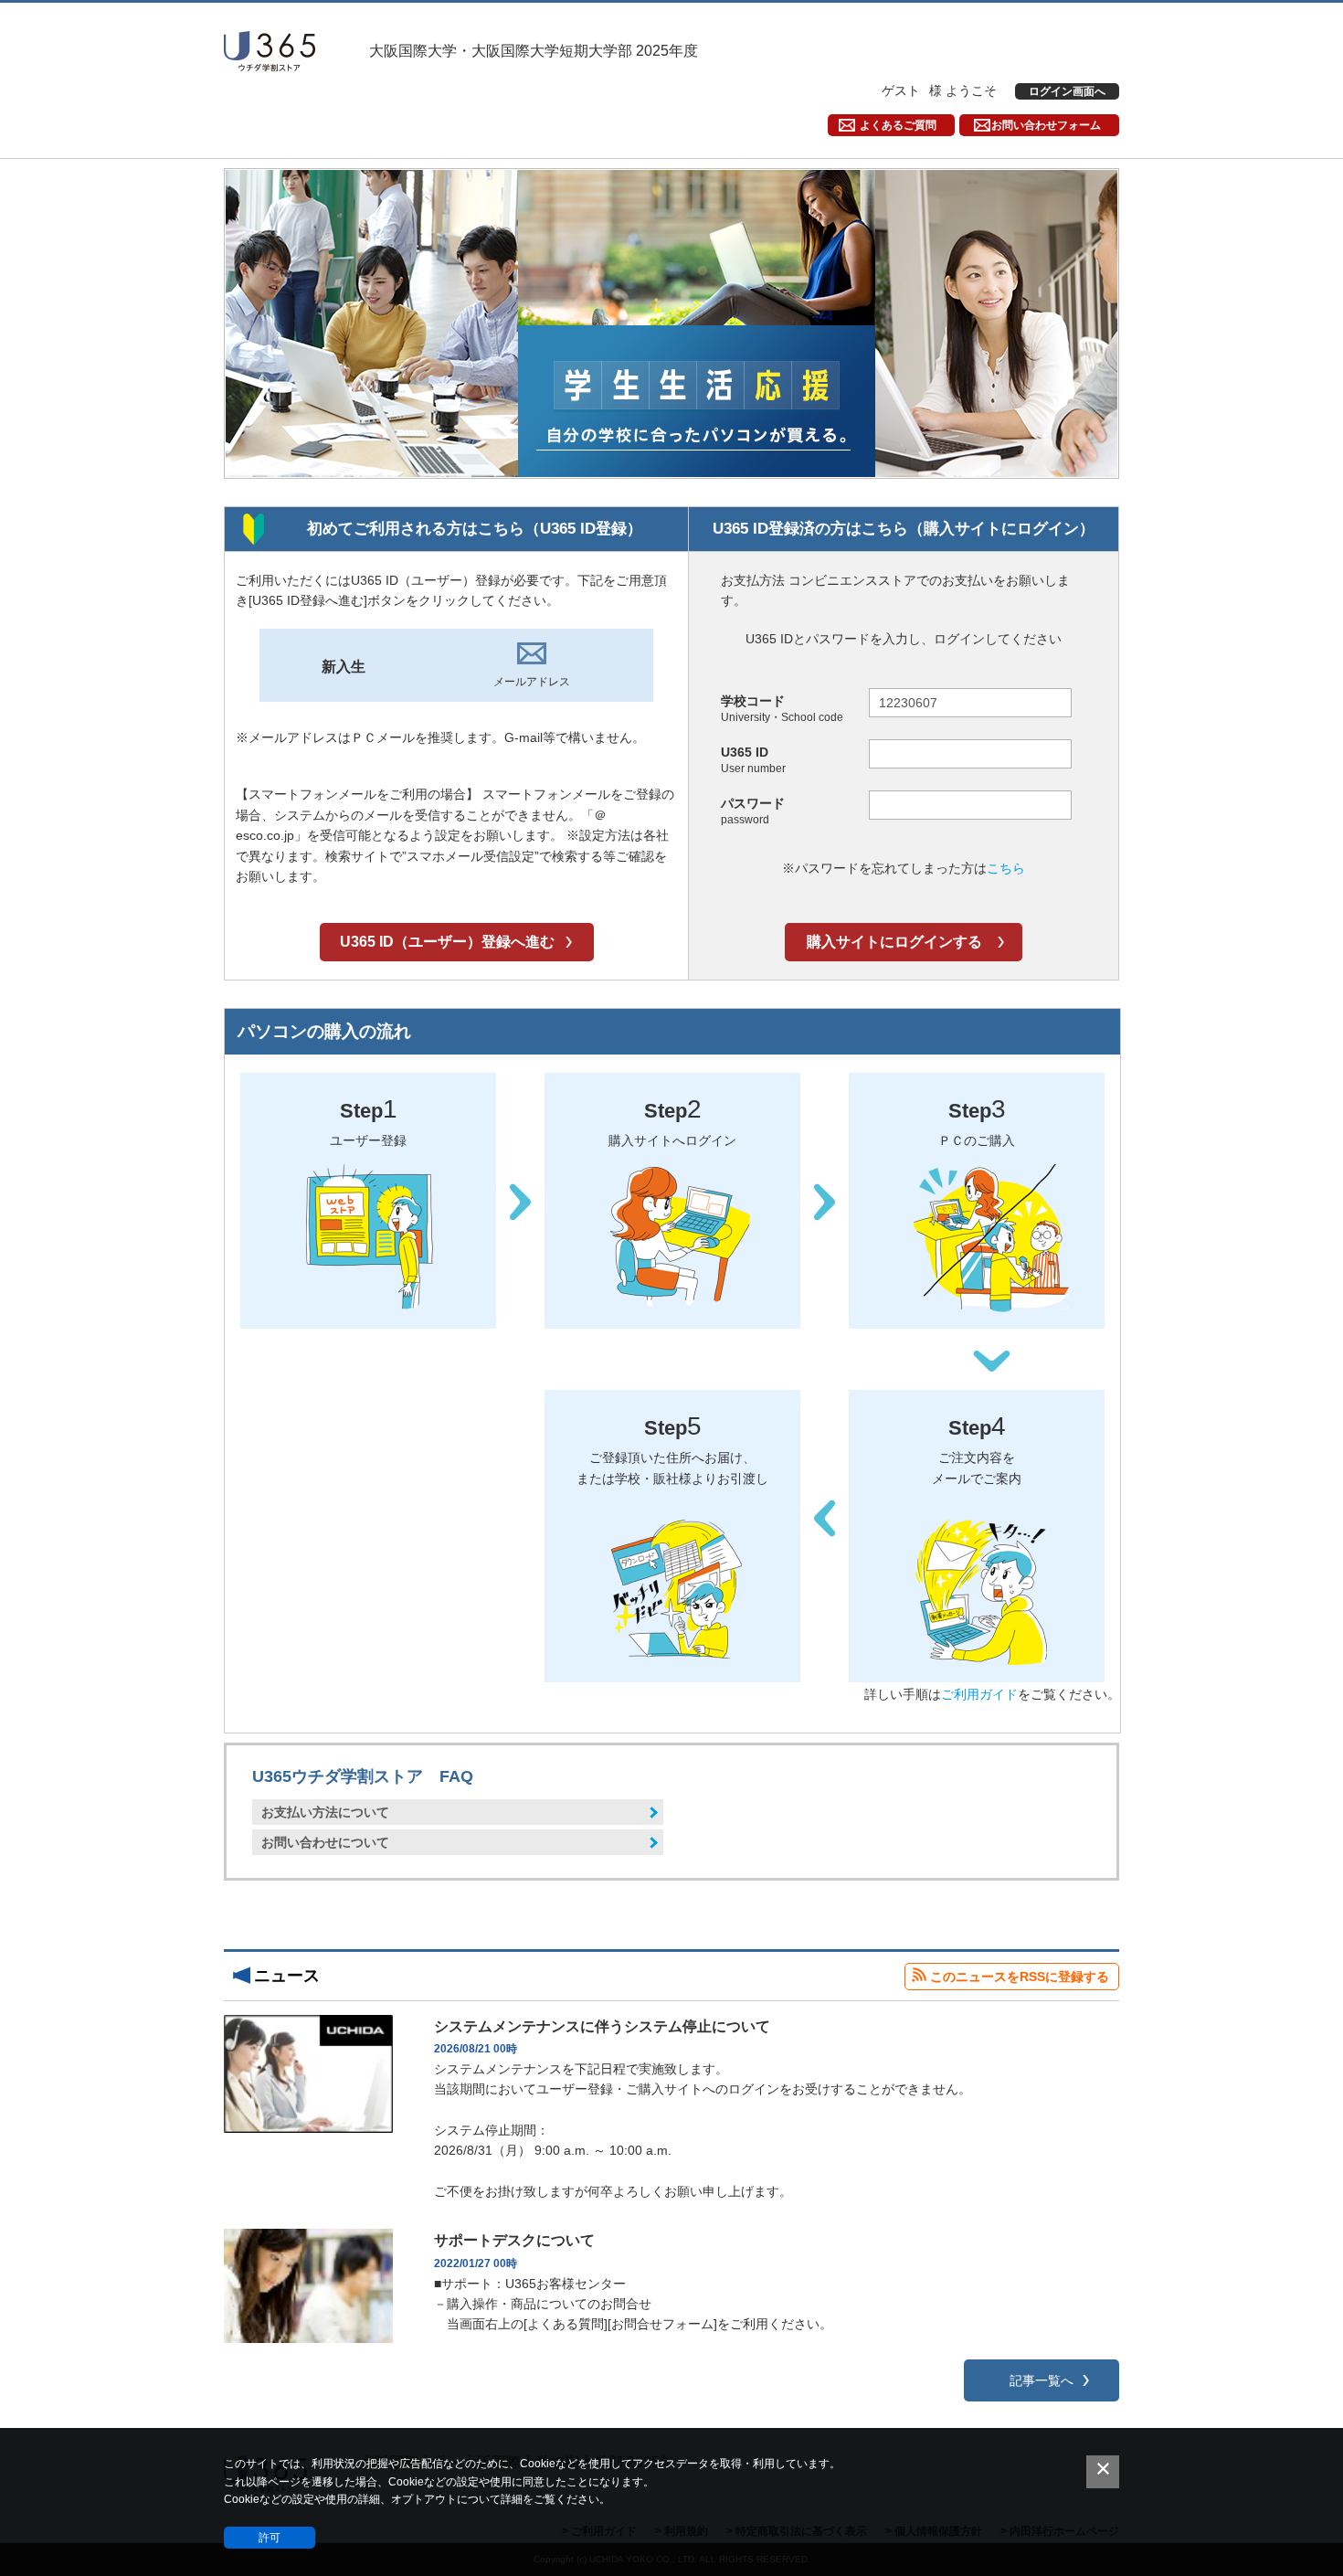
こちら (1006, 868)
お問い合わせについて (325, 1842)
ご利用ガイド (979, 1694)
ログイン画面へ (1067, 91)
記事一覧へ (1042, 2380)
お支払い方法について (325, 1812)
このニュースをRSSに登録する (1020, 1977)
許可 (270, 2538)
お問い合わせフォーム (1046, 125)
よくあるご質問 (898, 125)
